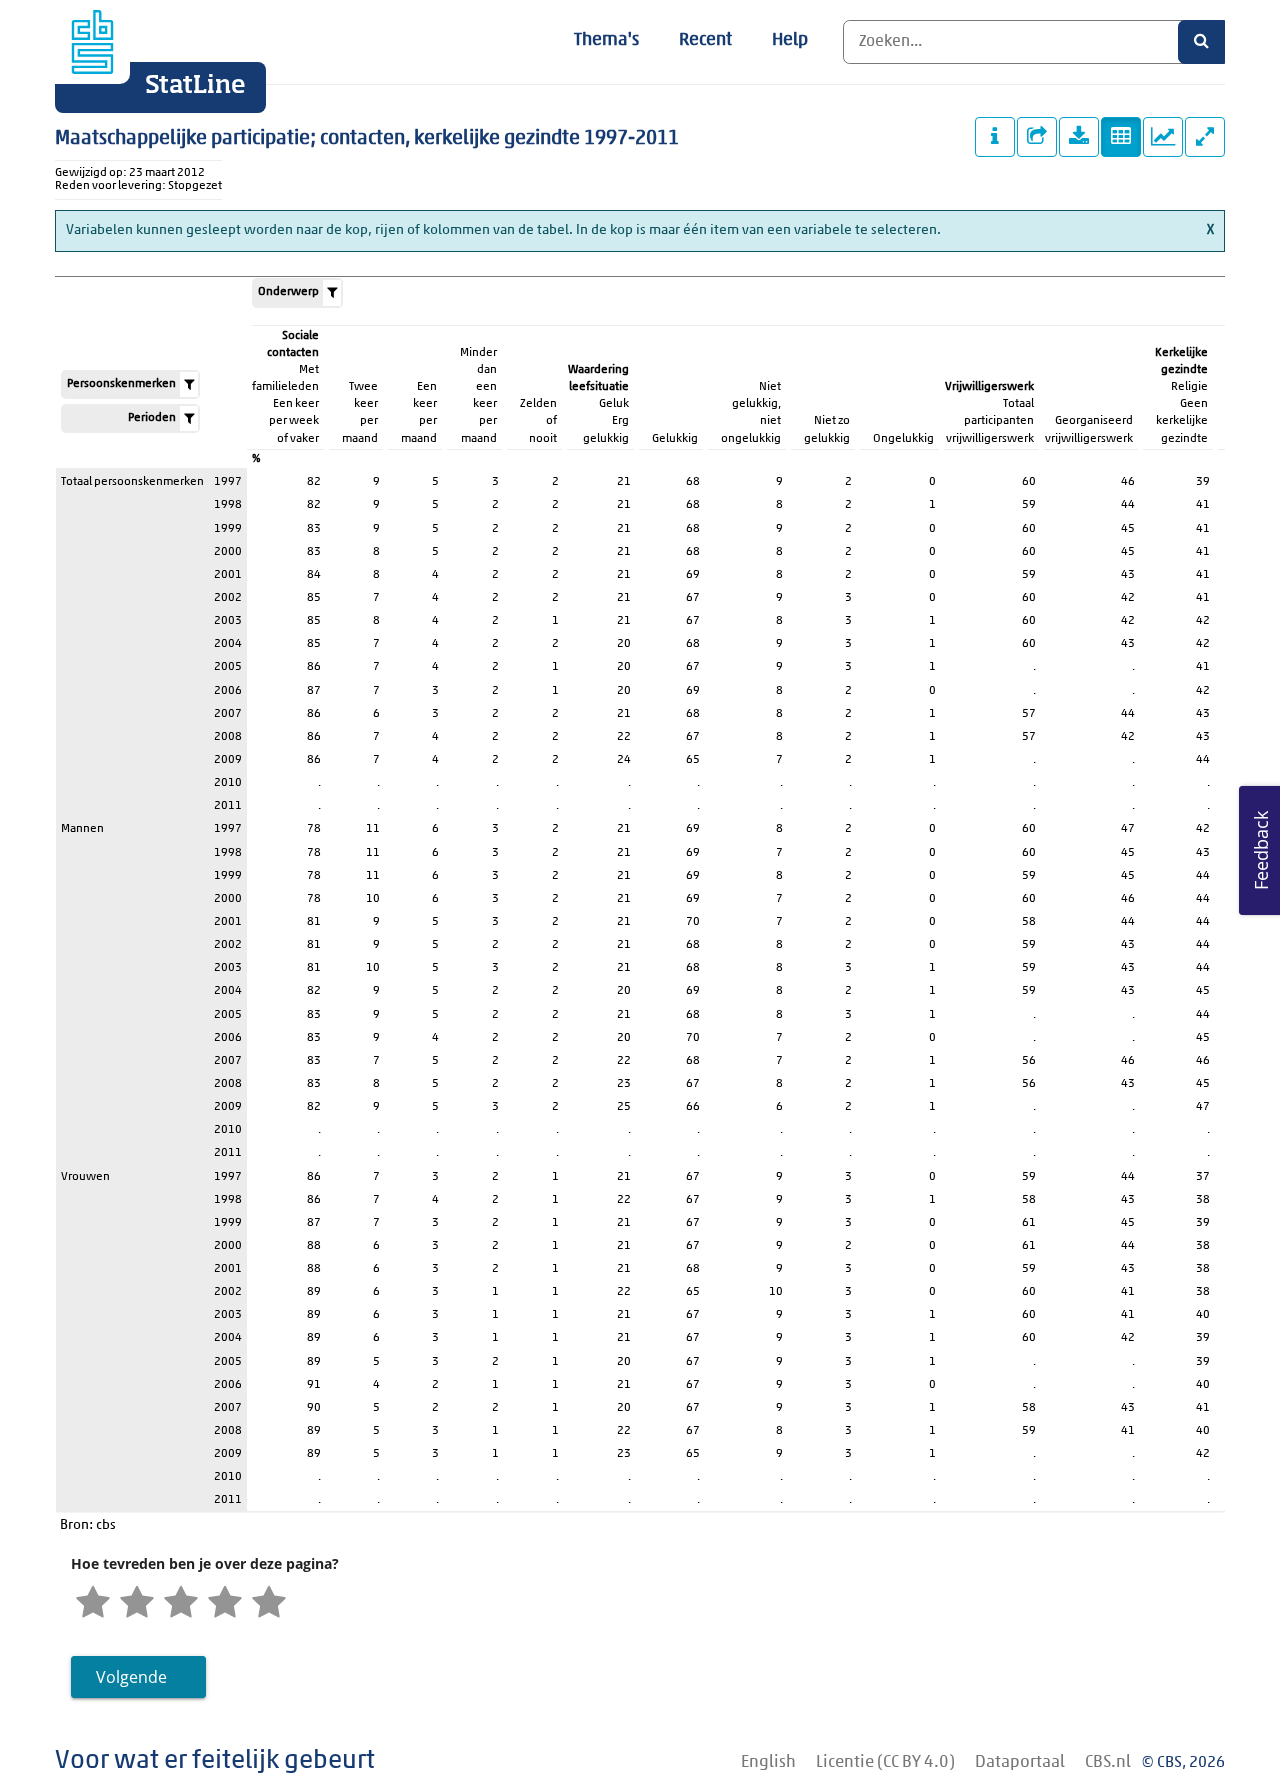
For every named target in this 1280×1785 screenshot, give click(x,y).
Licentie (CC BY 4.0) (885, 1762)
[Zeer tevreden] (269, 1604)
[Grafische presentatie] (1163, 137)
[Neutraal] (181, 1604)
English (768, 1762)
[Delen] (1037, 137)
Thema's (606, 41)
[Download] (1079, 137)
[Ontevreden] (137, 1604)
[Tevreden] (225, 1604)
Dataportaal (1020, 1762)
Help (790, 41)
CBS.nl (1108, 1762)
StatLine (195, 86)
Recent (705, 41)
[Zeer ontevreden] (93, 1604)
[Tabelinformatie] (995, 137)
